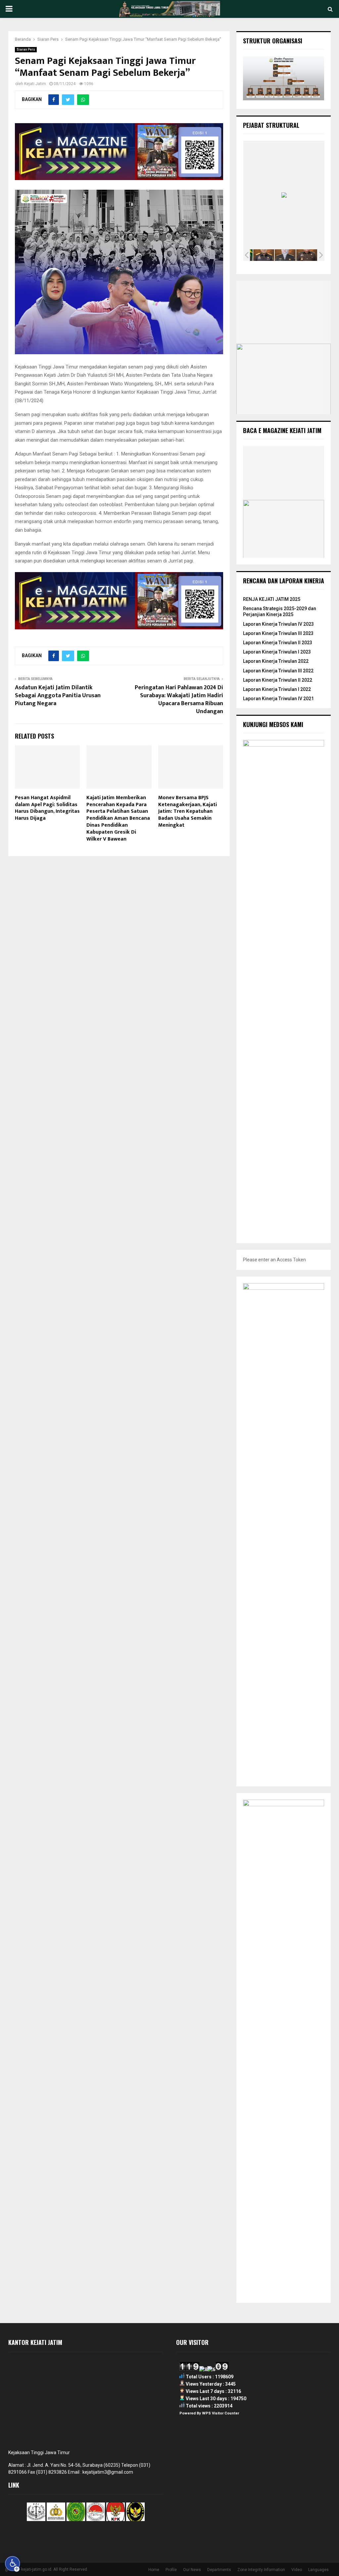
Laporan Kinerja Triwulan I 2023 (277, 652)
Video (297, 2570)
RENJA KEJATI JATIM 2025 (272, 599)
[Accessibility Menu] (13, 2564)
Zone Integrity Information (261, 2570)
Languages (318, 2570)
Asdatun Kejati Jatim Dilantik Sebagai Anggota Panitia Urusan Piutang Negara (58, 696)
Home (154, 2570)
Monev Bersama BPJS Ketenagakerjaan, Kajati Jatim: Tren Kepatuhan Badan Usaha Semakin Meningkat (188, 811)
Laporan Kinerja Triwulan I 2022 (277, 689)
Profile (171, 2570)
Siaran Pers (26, 49)
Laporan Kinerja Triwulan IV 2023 (278, 624)
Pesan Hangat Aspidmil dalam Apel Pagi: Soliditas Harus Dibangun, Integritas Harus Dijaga (47, 808)
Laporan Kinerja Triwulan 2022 (276, 661)
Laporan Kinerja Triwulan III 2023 (278, 633)
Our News (192, 2570)
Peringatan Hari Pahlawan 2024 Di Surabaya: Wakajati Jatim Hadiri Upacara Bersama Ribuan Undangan (179, 700)
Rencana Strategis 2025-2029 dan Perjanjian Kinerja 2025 (280, 611)
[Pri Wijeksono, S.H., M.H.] (307, 255)
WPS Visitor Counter (220, 2413)
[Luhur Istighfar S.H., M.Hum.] (264, 255)
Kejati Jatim (35, 84)
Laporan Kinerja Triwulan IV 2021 (278, 699)
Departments (219, 2570)
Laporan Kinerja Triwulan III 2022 (278, 671)
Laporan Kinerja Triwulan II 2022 (278, 680)
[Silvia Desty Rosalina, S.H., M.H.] (285, 255)
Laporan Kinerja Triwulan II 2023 (278, 643)
